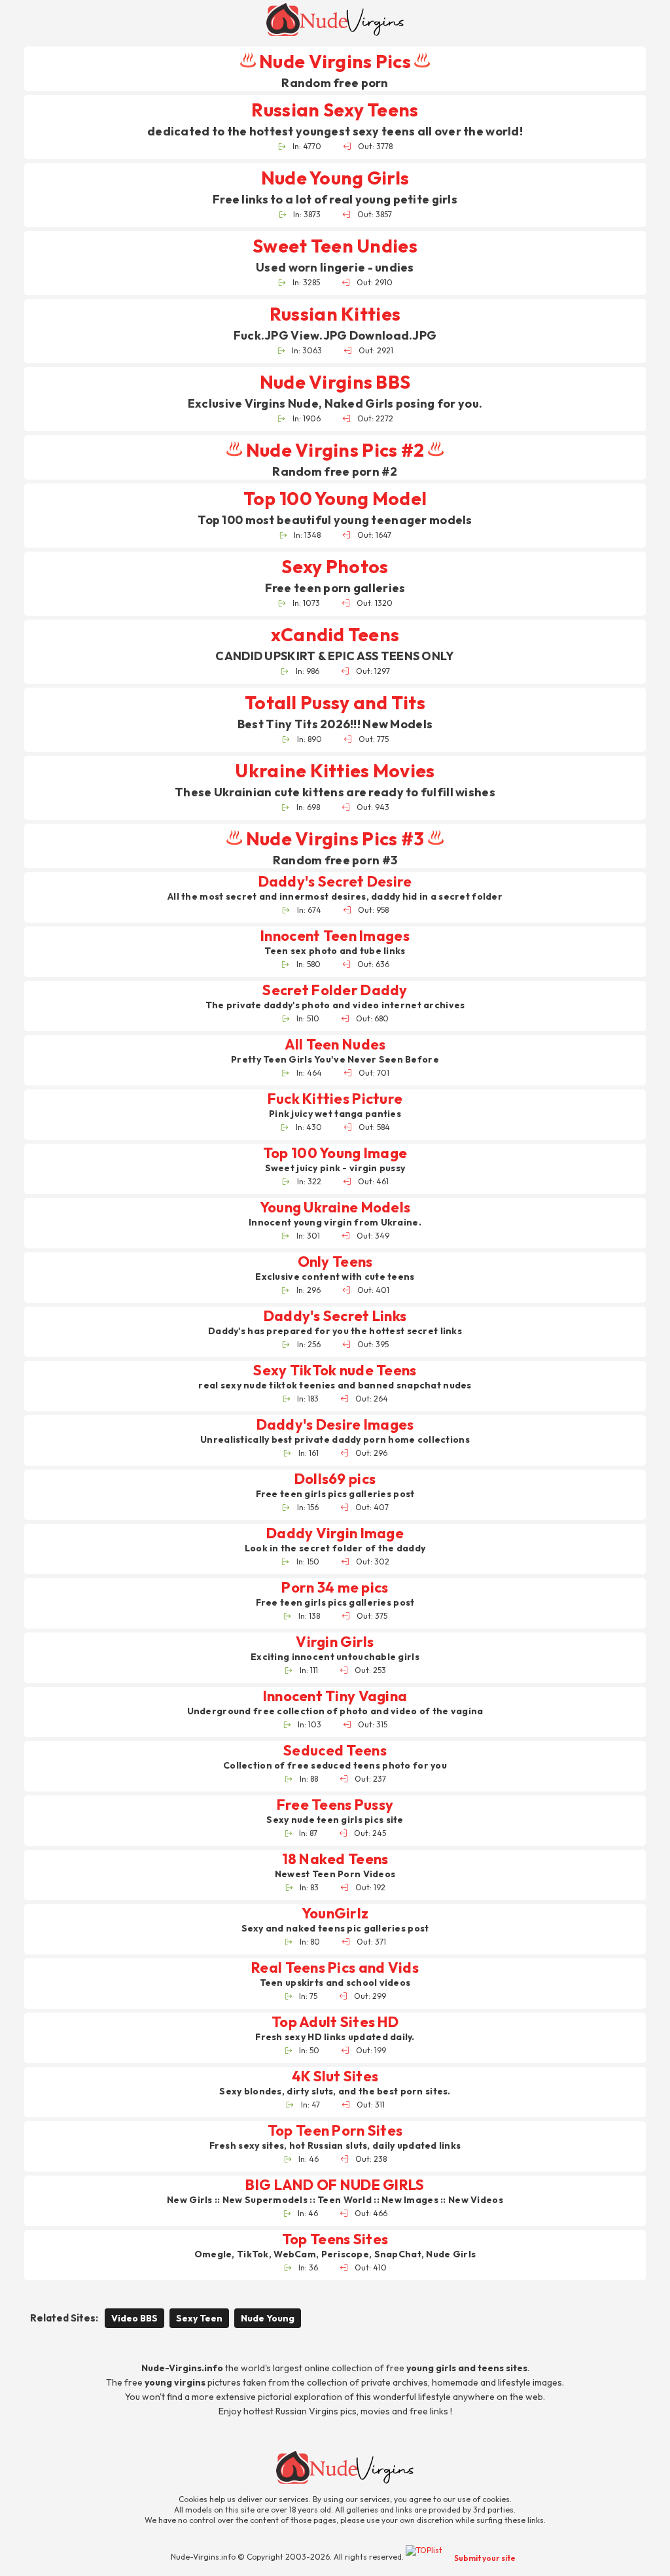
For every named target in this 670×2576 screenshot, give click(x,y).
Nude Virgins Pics (335, 61)
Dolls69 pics (335, 1479)
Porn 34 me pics (335, 1588)
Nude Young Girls (335, 178)
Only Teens (335, 1262)
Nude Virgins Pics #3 (335, 838)
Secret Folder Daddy (335, 990)
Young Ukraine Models (335, 1208)
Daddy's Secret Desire (335, 882)
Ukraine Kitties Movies (335, 770)
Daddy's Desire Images (335, 1425)
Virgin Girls (335, 1642)
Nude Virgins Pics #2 (335, 450)
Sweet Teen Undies (335, 246)
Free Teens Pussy (335, 1805)
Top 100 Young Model (335, 498)
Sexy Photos (335, 566)
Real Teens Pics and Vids (335, 1968)
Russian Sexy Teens (335, 110)
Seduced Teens (335, 1751)
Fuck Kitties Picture (335, 1099)
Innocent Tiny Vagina (335, 1696)
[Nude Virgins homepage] (335, 20)
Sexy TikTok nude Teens (335, 1370)
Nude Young (268, 2318)
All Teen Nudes (335, 1045)
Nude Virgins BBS (335, 382)
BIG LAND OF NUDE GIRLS (335, 2185)
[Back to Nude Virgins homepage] (345, 2467)
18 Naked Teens (335, 1859)
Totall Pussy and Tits (335, 702)
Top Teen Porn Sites (335, 2131)
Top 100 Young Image (335, 1153)
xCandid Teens (335, 634)
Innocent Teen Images (335, 936)
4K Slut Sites (335, 2076)
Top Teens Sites (335, 2239)
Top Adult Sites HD (335, 2022)
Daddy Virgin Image (335, 1533)
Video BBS (134, 2318)
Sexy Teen (199, 2318)
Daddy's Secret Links (335, 1316)
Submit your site (485, 2558)
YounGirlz (335, 1914)
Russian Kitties (335, 314)
